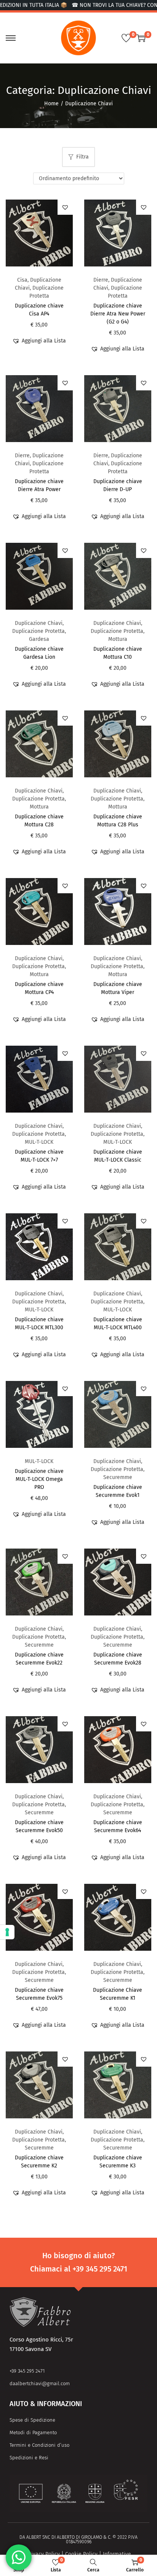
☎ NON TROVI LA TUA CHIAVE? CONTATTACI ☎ (98, 5)
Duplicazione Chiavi (39, 623)
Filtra (83, 157)
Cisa (22, 280)
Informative (117, 2554)
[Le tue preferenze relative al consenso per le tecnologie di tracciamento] (7, 1932)
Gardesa (39, 639)
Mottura (118, 639)
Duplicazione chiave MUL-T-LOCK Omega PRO (39, 1479)
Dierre (101, 280)
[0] (126, 38)
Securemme (118, 1477)
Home (51, 104)
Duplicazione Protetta (38, 631)
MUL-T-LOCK (39, 1142)
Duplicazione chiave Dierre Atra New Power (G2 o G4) (118, 314)
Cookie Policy (81, 2554)
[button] (65, 207)
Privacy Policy (43, 2554)
